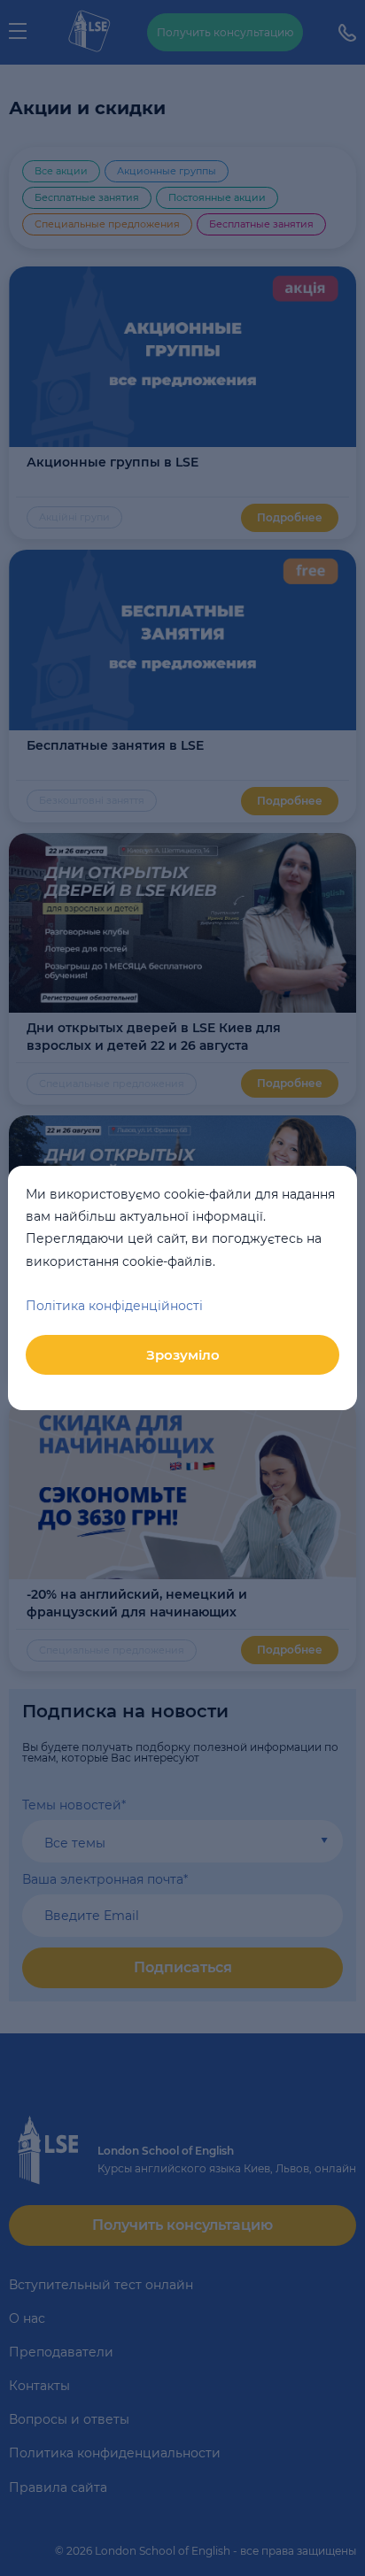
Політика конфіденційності (114, 1306)
